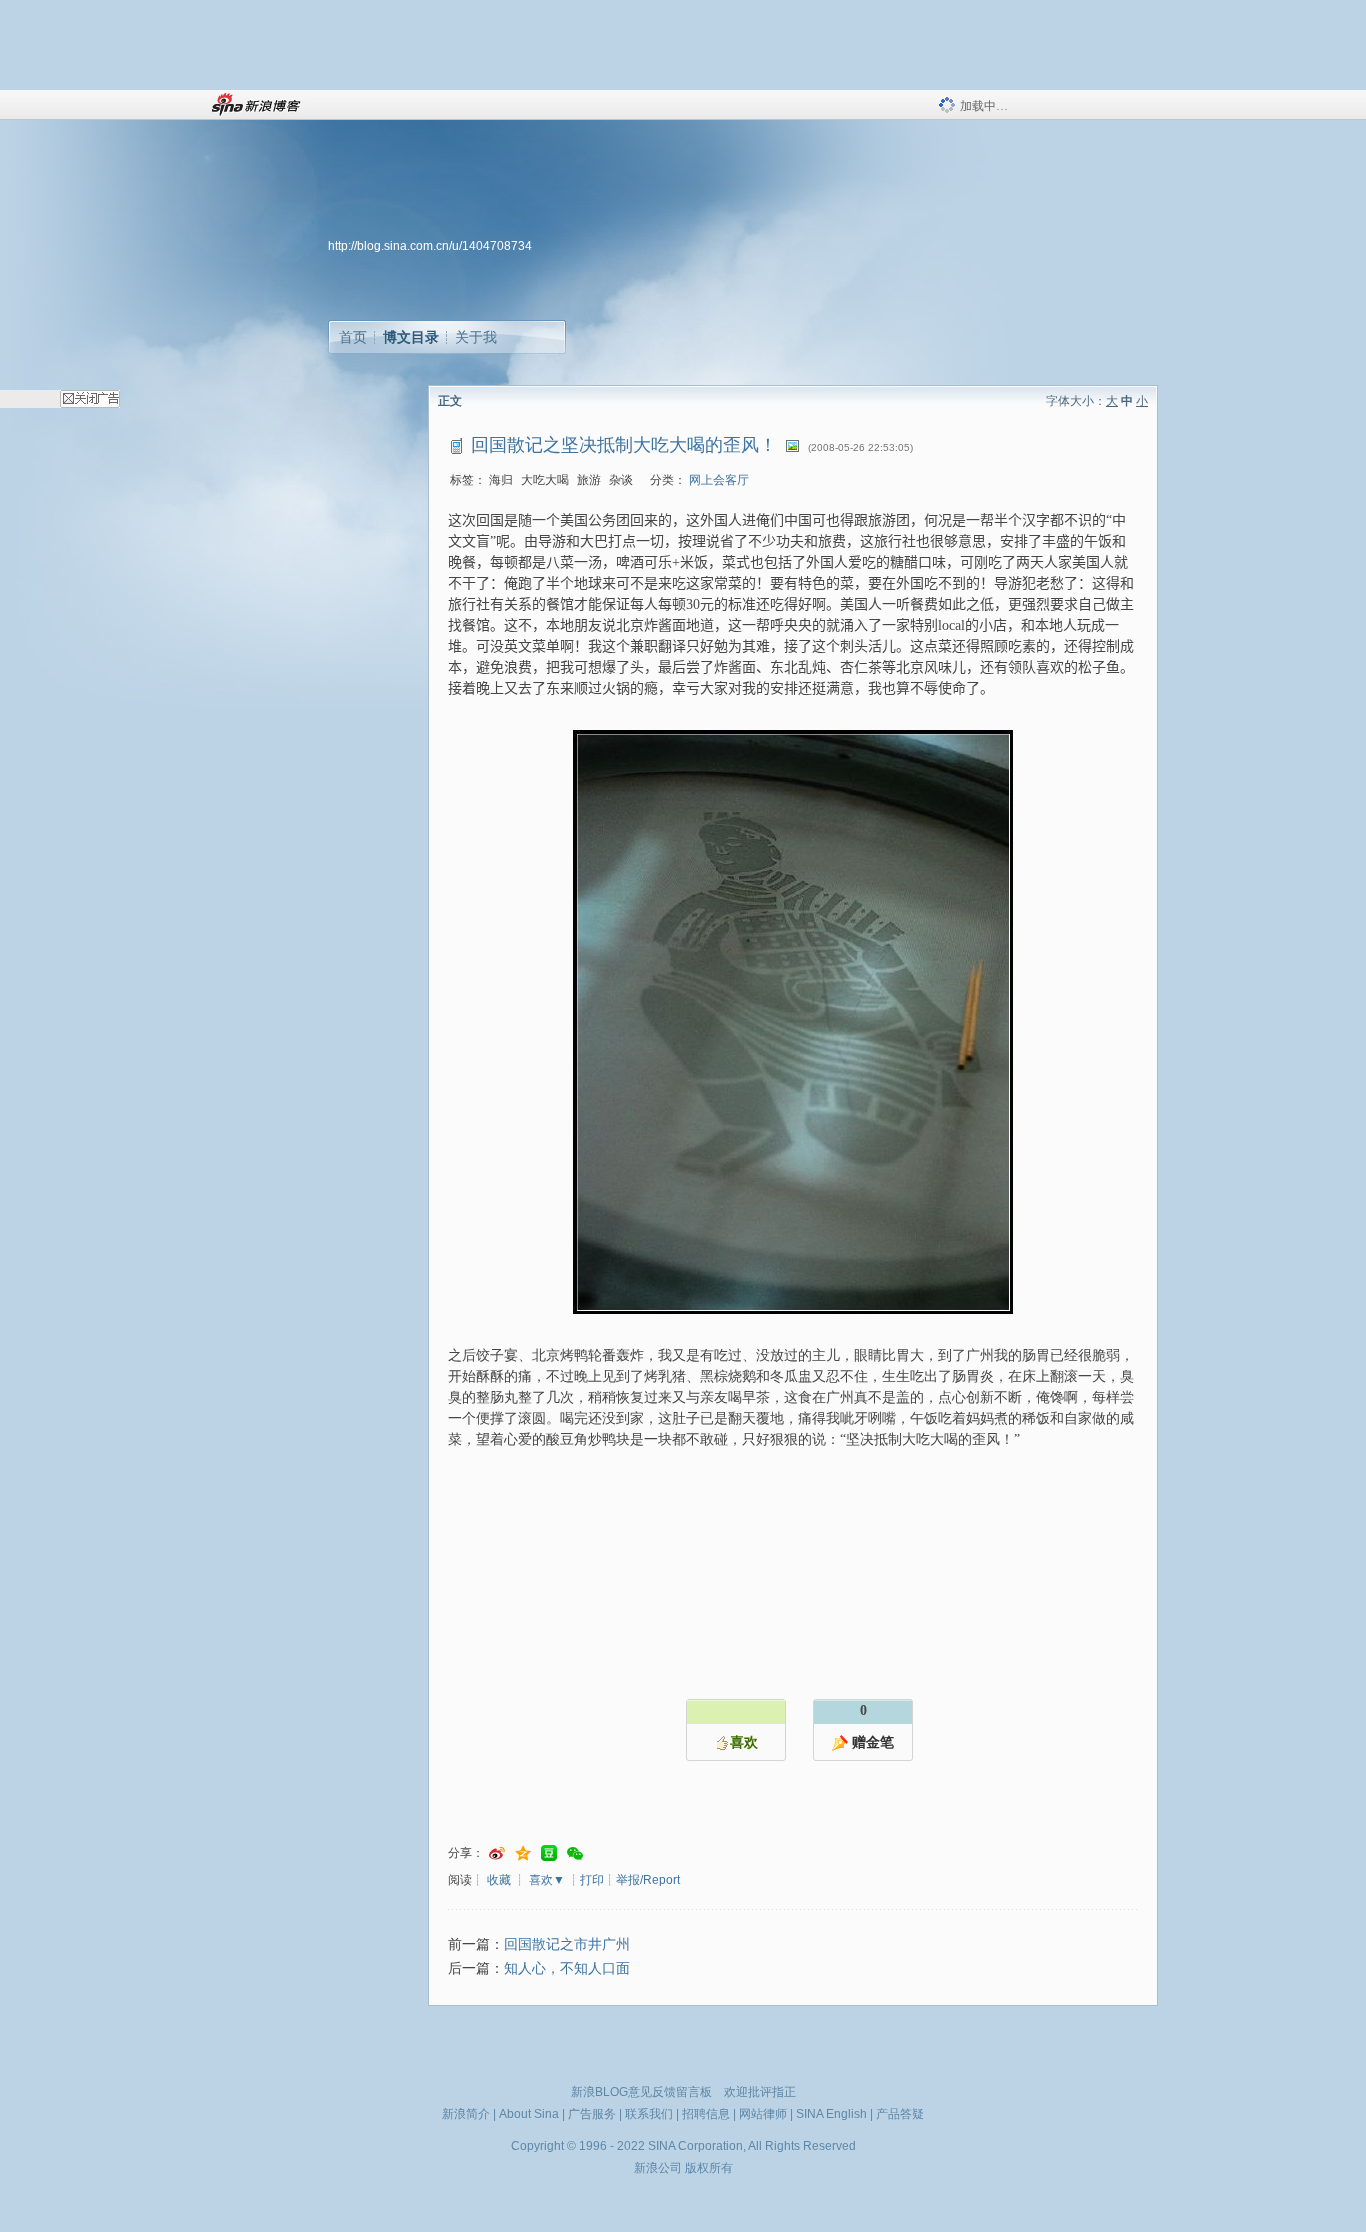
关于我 (476, 337)
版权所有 (709, 2168)
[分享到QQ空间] (523, 1853)
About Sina (529, 2114)
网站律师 (763, 2114)
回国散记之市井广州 (567, 1944)
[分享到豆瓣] (549, 1853)
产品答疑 (900, 2114)
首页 (353, 337)
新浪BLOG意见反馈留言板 (641, 2092)
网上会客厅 (719, 480)
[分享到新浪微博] (497, 1853)
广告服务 (592, 2114)
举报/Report (648, 1880)
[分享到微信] (575, 1853)
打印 (592, 1880)
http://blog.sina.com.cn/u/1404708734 (430, 246)
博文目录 (411, 337)
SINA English (831, 2114)
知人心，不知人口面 (567, 1968)
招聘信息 (706, 2114)
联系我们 (649, 2114)
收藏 (499, 1880)
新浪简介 (466, 2114)
